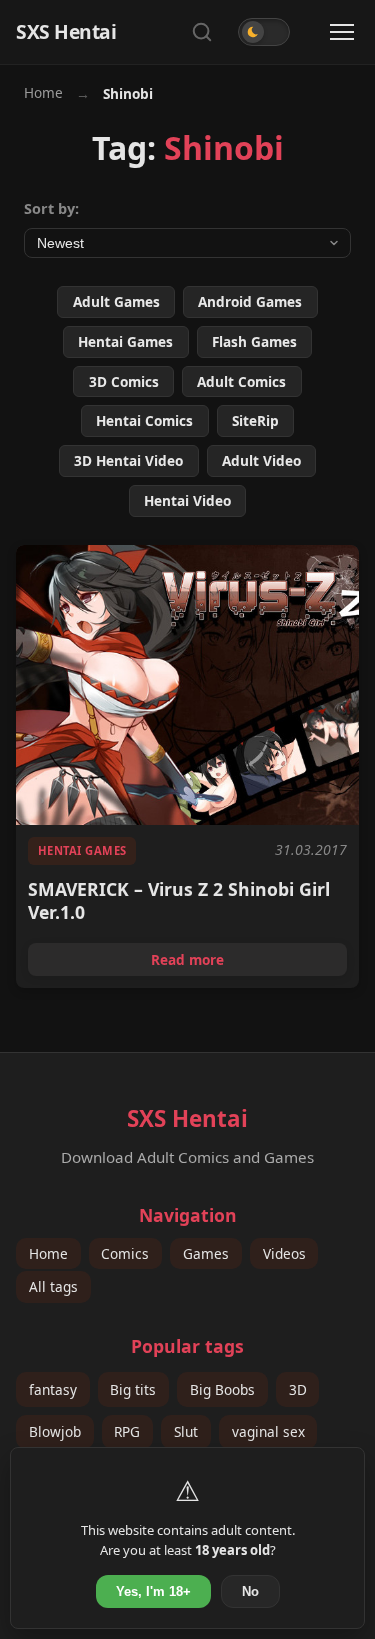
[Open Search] (202, 32)
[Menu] (342, 32)
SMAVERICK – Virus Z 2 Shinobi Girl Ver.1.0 (179, 901)
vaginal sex (268, 1431)
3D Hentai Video (128, 460)
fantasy (53, 1389)
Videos (284, 1253)
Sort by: (51, 208)
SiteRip (255, 420)
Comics (125, 1253)
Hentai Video (187, 500)
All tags (53, 1287)
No (250, 1591)
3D (298, 1389)
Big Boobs (222, 1389)
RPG (127, 1431)
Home (43, 92)
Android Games (250, 301)
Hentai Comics (144, 420)
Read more (249, 962)
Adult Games (116, 301)
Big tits (133, 1389)
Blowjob (55, 1431)
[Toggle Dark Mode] (264, 32)
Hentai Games (125, 341)
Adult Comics (241, 381)
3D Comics (124, 381)
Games (206, 1253)
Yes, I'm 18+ (153, 1591)
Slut (186, 1431)
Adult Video (261, 460)
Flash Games (254, 341)
